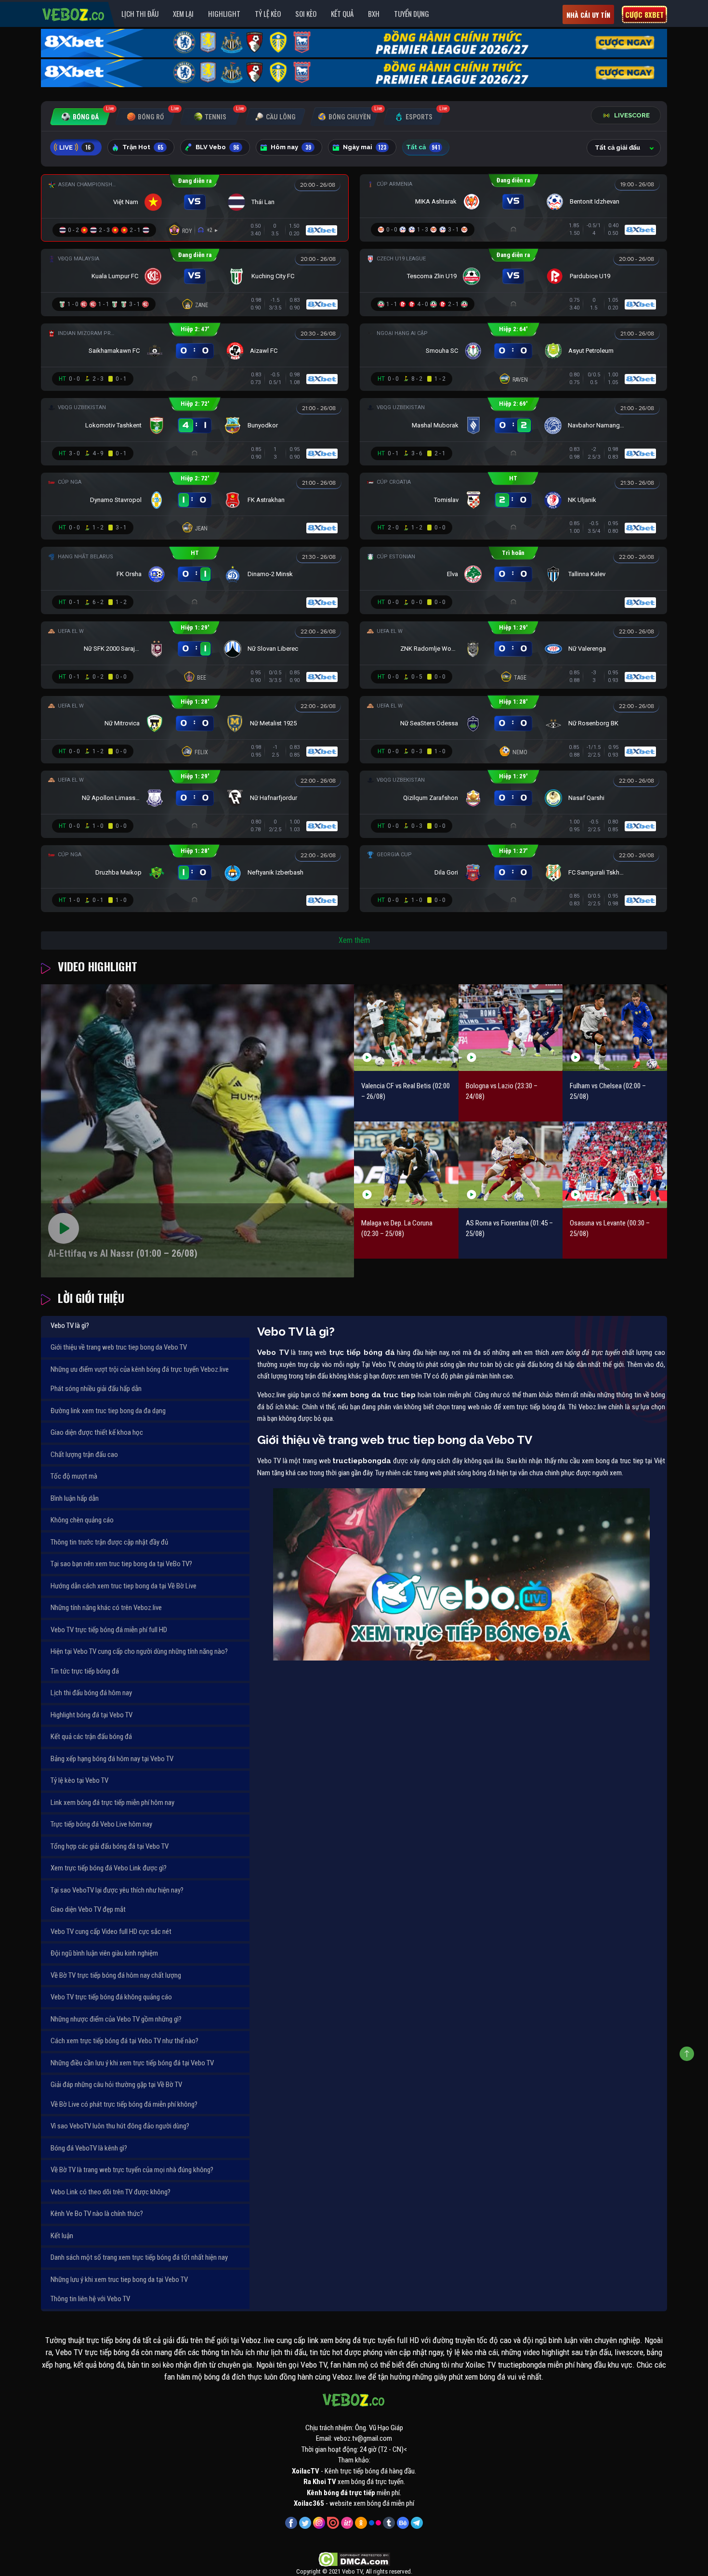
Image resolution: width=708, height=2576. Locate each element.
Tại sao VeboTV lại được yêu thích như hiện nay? (117, 1890)
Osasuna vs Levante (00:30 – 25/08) (610, 1229)
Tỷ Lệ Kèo (268, 13)
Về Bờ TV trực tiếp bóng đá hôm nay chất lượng (116, 1975)
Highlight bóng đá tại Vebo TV (92, 1715)
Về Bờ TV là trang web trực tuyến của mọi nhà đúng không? (132, 2170)
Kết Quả (342, 13)
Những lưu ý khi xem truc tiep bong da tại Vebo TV (119, 2280)
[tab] (80, 117)
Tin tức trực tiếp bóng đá (85, 1671)
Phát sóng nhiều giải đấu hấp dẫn (96, 1389)
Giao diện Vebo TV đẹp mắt (88, 1909)
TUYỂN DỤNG (412, 13)
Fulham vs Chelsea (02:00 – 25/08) (608, 1091)
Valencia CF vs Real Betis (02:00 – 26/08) (406, 1091)
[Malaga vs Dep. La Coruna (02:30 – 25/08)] (406, 1165)
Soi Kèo (306, 13)
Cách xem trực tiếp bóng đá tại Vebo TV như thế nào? (125, 2041)
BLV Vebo (217, 147)
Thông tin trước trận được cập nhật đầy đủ (109, 1542)
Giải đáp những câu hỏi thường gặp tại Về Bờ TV (116, 2085)
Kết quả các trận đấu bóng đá (91, 1737)
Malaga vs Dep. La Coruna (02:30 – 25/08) (397, 1229)
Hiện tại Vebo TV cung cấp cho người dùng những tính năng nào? (139, 1651)
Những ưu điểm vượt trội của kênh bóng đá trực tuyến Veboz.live (140, 1369)
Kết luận (62, 2236)
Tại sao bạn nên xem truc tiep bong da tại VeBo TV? (121, 1564)
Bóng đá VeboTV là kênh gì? (89, 2148)
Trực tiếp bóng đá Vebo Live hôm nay (101, 1824)
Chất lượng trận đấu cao (84, 1455)
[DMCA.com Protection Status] (354, 2559)
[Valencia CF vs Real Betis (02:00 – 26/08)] (406, 1027)
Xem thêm (354, 940)
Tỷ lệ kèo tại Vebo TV (79, 1780)
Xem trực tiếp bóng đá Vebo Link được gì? (109, 1868)
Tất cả (423, 147)
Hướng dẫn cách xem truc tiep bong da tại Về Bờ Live (124, 1586)
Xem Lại (183, 13)
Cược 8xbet (644, 14)
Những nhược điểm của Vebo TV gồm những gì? (116, 2019)
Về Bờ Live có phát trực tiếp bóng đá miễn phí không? (124, 2104)
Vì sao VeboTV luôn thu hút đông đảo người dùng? (120, 2126)
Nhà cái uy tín (588, 15)
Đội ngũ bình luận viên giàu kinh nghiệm (104, 1953)
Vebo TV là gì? (70, 1326)
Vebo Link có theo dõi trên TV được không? (111, 2192)
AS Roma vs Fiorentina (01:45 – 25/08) (509, 1229)
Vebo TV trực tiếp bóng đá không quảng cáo (111, 1997)
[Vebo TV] (74, 13)
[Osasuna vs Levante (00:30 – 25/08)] (615, 1165)
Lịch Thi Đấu (140, 13)
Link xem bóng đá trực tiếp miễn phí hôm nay (112, 1803)
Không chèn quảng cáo (82, 1520)
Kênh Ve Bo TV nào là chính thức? (97, 2214)
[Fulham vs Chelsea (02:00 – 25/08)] (615, 1027)
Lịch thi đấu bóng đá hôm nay (91, 1693)
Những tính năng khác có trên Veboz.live (106, 1608)
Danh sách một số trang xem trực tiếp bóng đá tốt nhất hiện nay (139, 2257)
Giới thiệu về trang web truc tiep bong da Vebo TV (119, 1347)
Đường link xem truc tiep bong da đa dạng (108, 1411)
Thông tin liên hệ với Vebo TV (90, 2299)
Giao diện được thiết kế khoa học (97, 1432)
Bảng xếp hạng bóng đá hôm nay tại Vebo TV (112, 1759)
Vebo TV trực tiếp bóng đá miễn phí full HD (109, 1630)
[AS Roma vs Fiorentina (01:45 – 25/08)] (511, 1165)
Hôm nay (291, 147)
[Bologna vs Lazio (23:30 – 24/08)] (511, 1027)
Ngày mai (365, 147)
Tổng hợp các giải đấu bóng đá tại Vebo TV (110, 1846)
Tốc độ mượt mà (74, 1476)
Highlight (224, 13)
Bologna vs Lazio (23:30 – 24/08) (502, 1091)
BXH (374, 13)
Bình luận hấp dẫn (75, 1498)
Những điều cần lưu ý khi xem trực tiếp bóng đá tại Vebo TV (132, 2063)
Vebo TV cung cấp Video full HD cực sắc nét (111, 1932)
